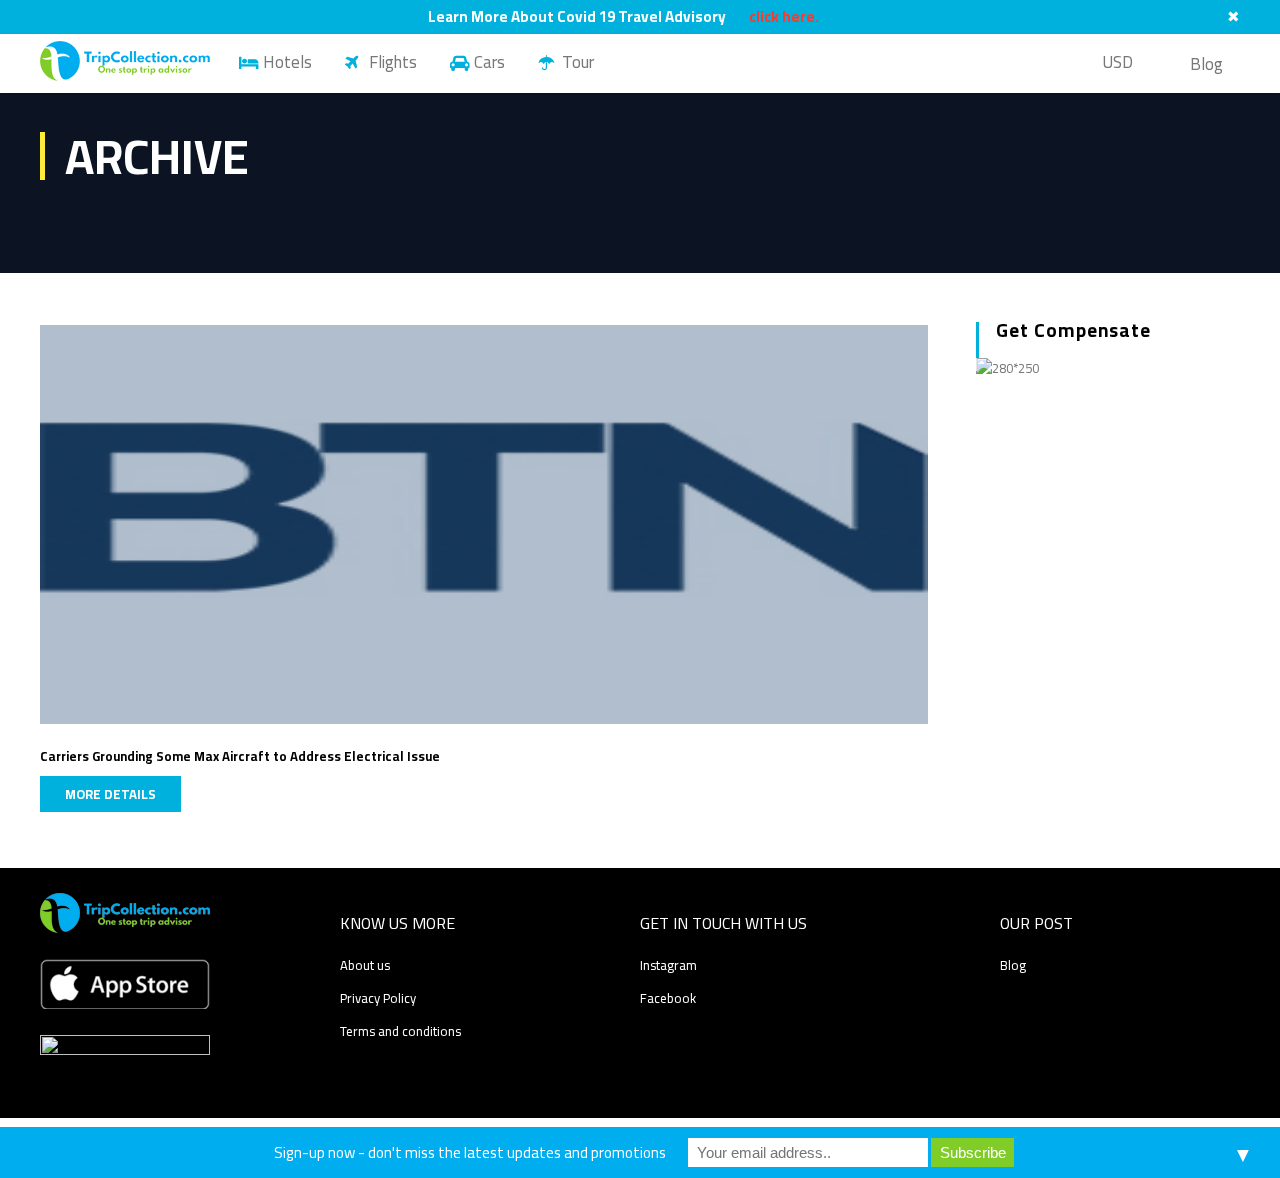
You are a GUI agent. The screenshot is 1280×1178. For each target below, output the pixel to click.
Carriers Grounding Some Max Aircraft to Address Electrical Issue (240, 756)
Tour (578, 62)
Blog (1206, 64)
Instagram (668, 965)
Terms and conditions (400, 1031)
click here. (784, 17)
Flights (393, 62)
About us (365, 965)
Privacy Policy (378, 998)
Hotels (287, 62)
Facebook (668, 998)
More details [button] (110, 794)
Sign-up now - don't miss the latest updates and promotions (470, 1152)
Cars (489, 62)
